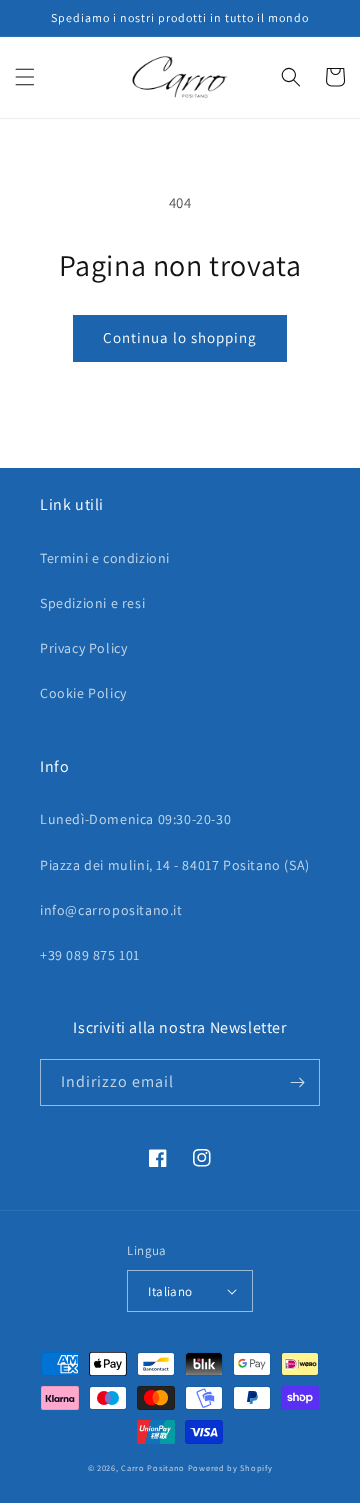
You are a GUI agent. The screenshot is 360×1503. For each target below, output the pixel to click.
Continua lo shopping (180, 337)
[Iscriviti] (297, 1082)
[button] (25, 77)
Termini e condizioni (105, 558)
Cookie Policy (83, 693)
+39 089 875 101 (90, 955)
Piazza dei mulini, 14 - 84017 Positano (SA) (175, 865)
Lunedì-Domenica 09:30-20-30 (135, 819)
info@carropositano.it (111, 910)
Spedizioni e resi (92, 603)
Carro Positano (153, 1467)
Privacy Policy (83, 648)
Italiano (170, 1291)
